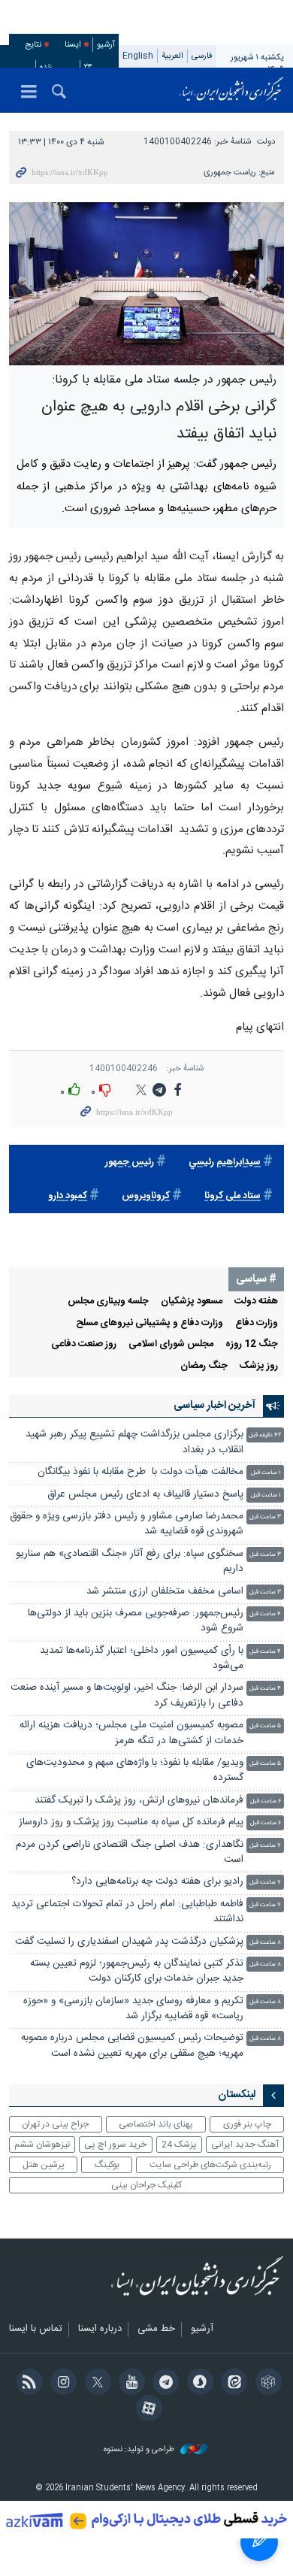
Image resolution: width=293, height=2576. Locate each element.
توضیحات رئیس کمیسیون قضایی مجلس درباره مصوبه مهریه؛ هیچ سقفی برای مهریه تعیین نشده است (132, 2046)
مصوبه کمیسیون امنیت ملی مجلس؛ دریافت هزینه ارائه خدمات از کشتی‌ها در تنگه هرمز (131, 1733)
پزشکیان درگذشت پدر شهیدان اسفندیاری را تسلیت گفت (129, 1942)
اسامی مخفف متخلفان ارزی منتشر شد (165, 1592)
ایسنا (231, 90)
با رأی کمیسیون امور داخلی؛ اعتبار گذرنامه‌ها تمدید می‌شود (142, 1659)
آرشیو (106, 45)
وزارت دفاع (257, 1323)
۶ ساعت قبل (266, 1801)
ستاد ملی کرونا (233, 1196)
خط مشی (156, 2329)
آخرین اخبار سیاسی (214, 1406)
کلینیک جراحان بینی (146, 2185)
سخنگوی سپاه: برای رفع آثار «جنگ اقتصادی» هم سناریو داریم (130, 1562)
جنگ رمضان (204, 1366)
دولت (266, 142)
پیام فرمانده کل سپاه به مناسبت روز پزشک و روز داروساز (131, 1822)
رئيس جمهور (130, 1162)
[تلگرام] (163, 2384)
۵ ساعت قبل (265, 1726)
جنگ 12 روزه (252, 1344)
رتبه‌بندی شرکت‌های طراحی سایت (210, 2165)
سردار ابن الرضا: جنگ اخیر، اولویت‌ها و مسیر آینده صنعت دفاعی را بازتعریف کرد (127, 1695)
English (138, 56)
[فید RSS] (27, 2384)
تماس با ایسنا (36, 2329)
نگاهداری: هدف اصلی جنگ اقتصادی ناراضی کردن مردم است (130, 1853)
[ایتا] (232, 2384)
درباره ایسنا (100, 2329)
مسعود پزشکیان (192, 1302)
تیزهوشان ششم (42, 2145)
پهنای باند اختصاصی (156, 2124)
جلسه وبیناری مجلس (108, 1302)
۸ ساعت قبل (265, 1943)
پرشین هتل (44, 2165)
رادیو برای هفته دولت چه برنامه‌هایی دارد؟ (157, 1882)
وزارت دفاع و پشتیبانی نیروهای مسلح (150, 1323)
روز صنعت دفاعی (84, 1344)
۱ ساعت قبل (266, 1473)
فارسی (202, 56)
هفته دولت (256, 1302)
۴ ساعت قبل (265, 1614)
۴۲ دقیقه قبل (265, 1435)
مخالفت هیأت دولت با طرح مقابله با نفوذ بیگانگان (140, 1472)
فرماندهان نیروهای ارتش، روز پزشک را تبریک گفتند (139, 1801)
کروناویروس (146, 1196)
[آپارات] (146, 2410)
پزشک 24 (179, 2145)
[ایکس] (95, 2384)
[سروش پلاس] (197, 2384)
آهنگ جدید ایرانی (245, 2145)
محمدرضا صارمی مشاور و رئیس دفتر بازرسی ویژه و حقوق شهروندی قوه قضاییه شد (127, 1524)
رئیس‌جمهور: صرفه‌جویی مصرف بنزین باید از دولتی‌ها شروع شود (136, 1621)
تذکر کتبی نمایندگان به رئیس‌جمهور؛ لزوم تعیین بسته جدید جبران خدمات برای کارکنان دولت (137, 1971)
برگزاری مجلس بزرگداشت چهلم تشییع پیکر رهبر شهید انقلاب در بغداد (134, 1442)
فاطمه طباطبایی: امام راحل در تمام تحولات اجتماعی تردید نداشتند (127, 1912)
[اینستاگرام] (61, 2384)
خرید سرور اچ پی (115, 2145)
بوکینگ (107, 2165)
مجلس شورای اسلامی (171, 1344)
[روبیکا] (266, 2384)
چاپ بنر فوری (247, 2124)
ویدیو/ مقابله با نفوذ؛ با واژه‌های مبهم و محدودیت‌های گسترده (135, 1771)
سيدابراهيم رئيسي (225, 1162)
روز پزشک (259, 1366)
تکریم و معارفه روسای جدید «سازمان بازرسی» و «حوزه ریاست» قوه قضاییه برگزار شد (133, 2009)
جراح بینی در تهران (55, 2124)
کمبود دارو (68, 1196)
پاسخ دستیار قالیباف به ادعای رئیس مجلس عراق (145, 1495)
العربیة (172, 56)
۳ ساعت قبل (265, 1517)
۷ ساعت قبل (265, 1846)
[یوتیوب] (130, 2384)
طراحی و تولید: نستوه (140, 2450)
